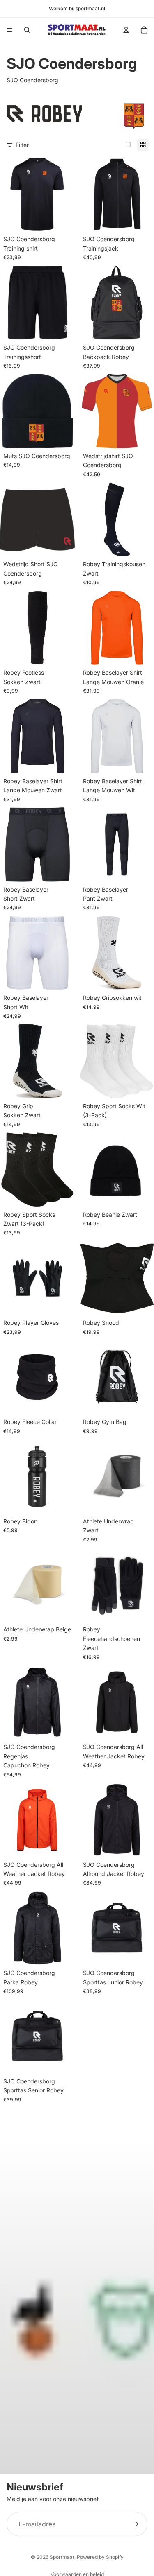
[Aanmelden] (135, 2524)
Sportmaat (62, 2557)
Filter (22, 145)
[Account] (126, 30)
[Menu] (9, 30)
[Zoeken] (27, 30)
